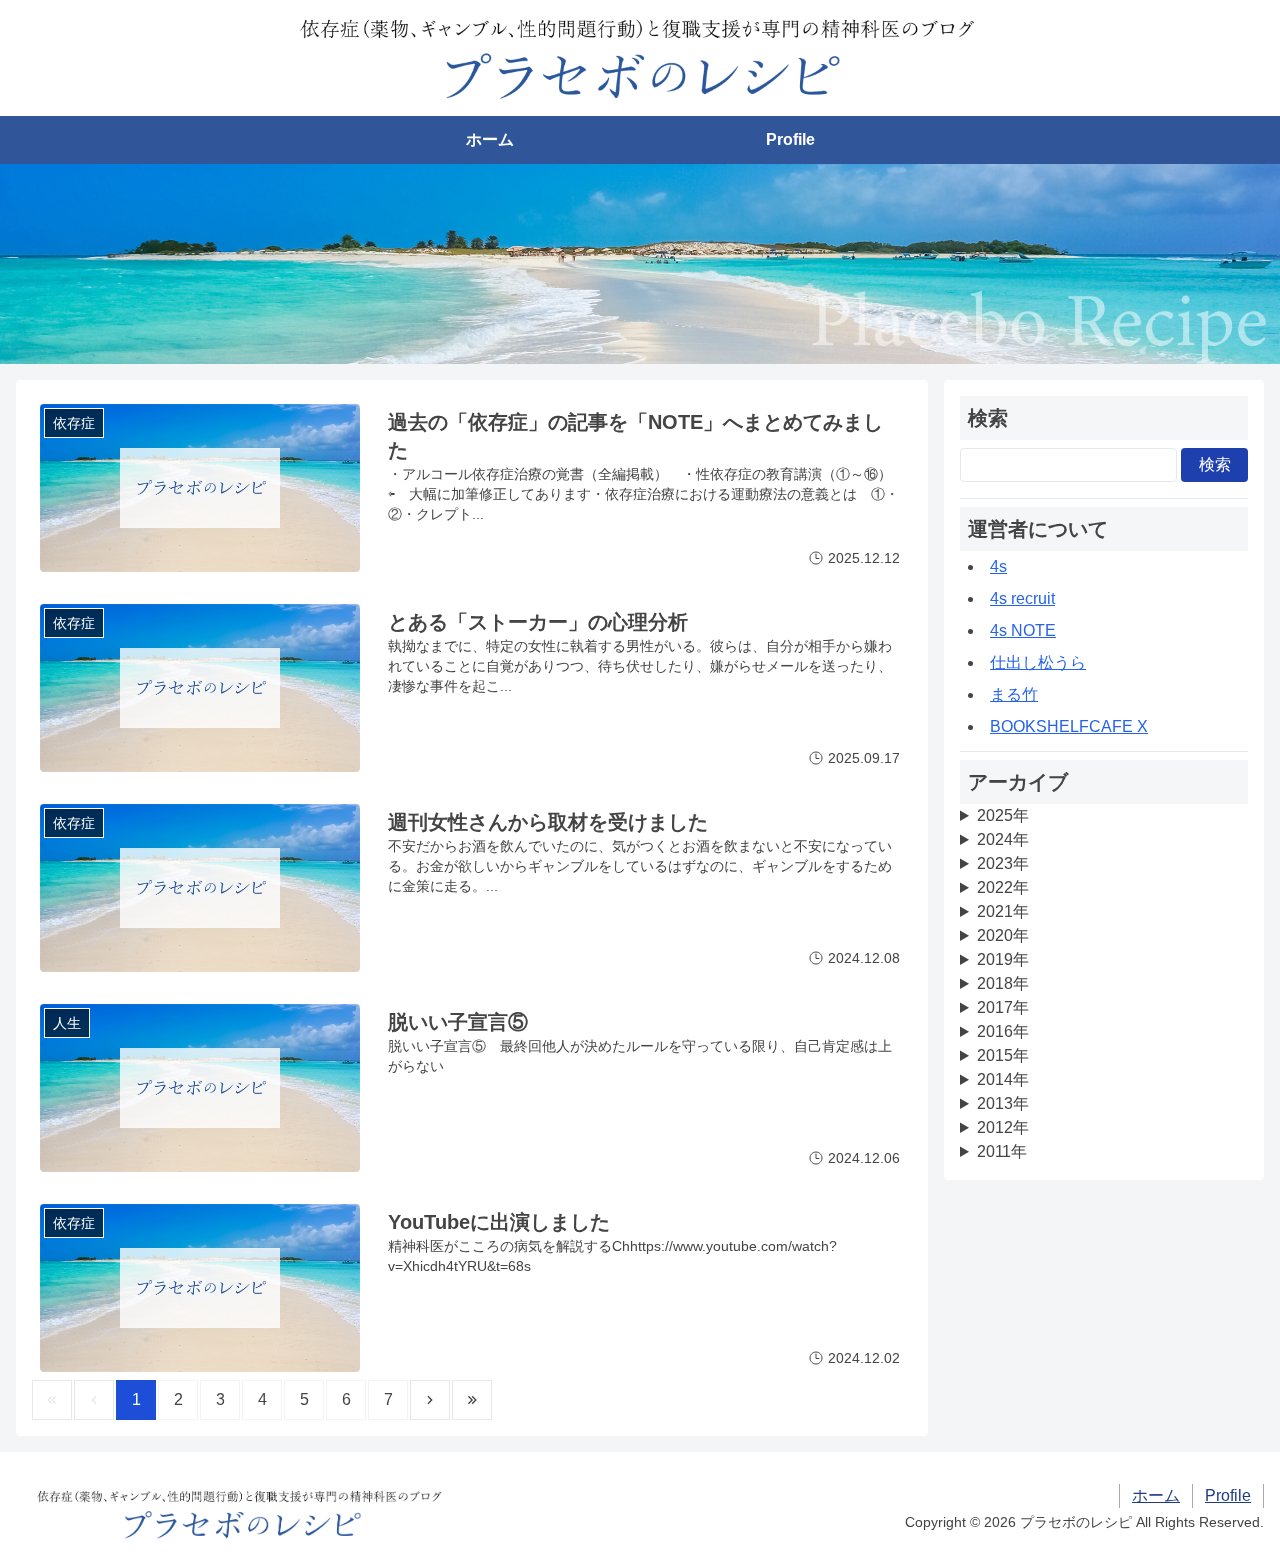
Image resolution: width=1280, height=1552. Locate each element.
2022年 (1003, 887)
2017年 (1003, 1007)
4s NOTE (1023, 630)
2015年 (1003, 1055)
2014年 (1003, 1079)
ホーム (490, 139)
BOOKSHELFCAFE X (1069, 726)
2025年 (1003, 815)
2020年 (1003, 935)
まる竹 (1014, 694)
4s (998, 566)
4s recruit (1022, 598)
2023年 (1003, 863)
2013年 (1003, 1103)
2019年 (1003, 959)
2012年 (1003, 1127)
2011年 (1002, 1151)
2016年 (1003, 1031)
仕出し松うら (1038, 662)
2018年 (1003, 983)
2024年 (1003, 839)
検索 (1215, 464)
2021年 (1003, 911)
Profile (790, 139)
